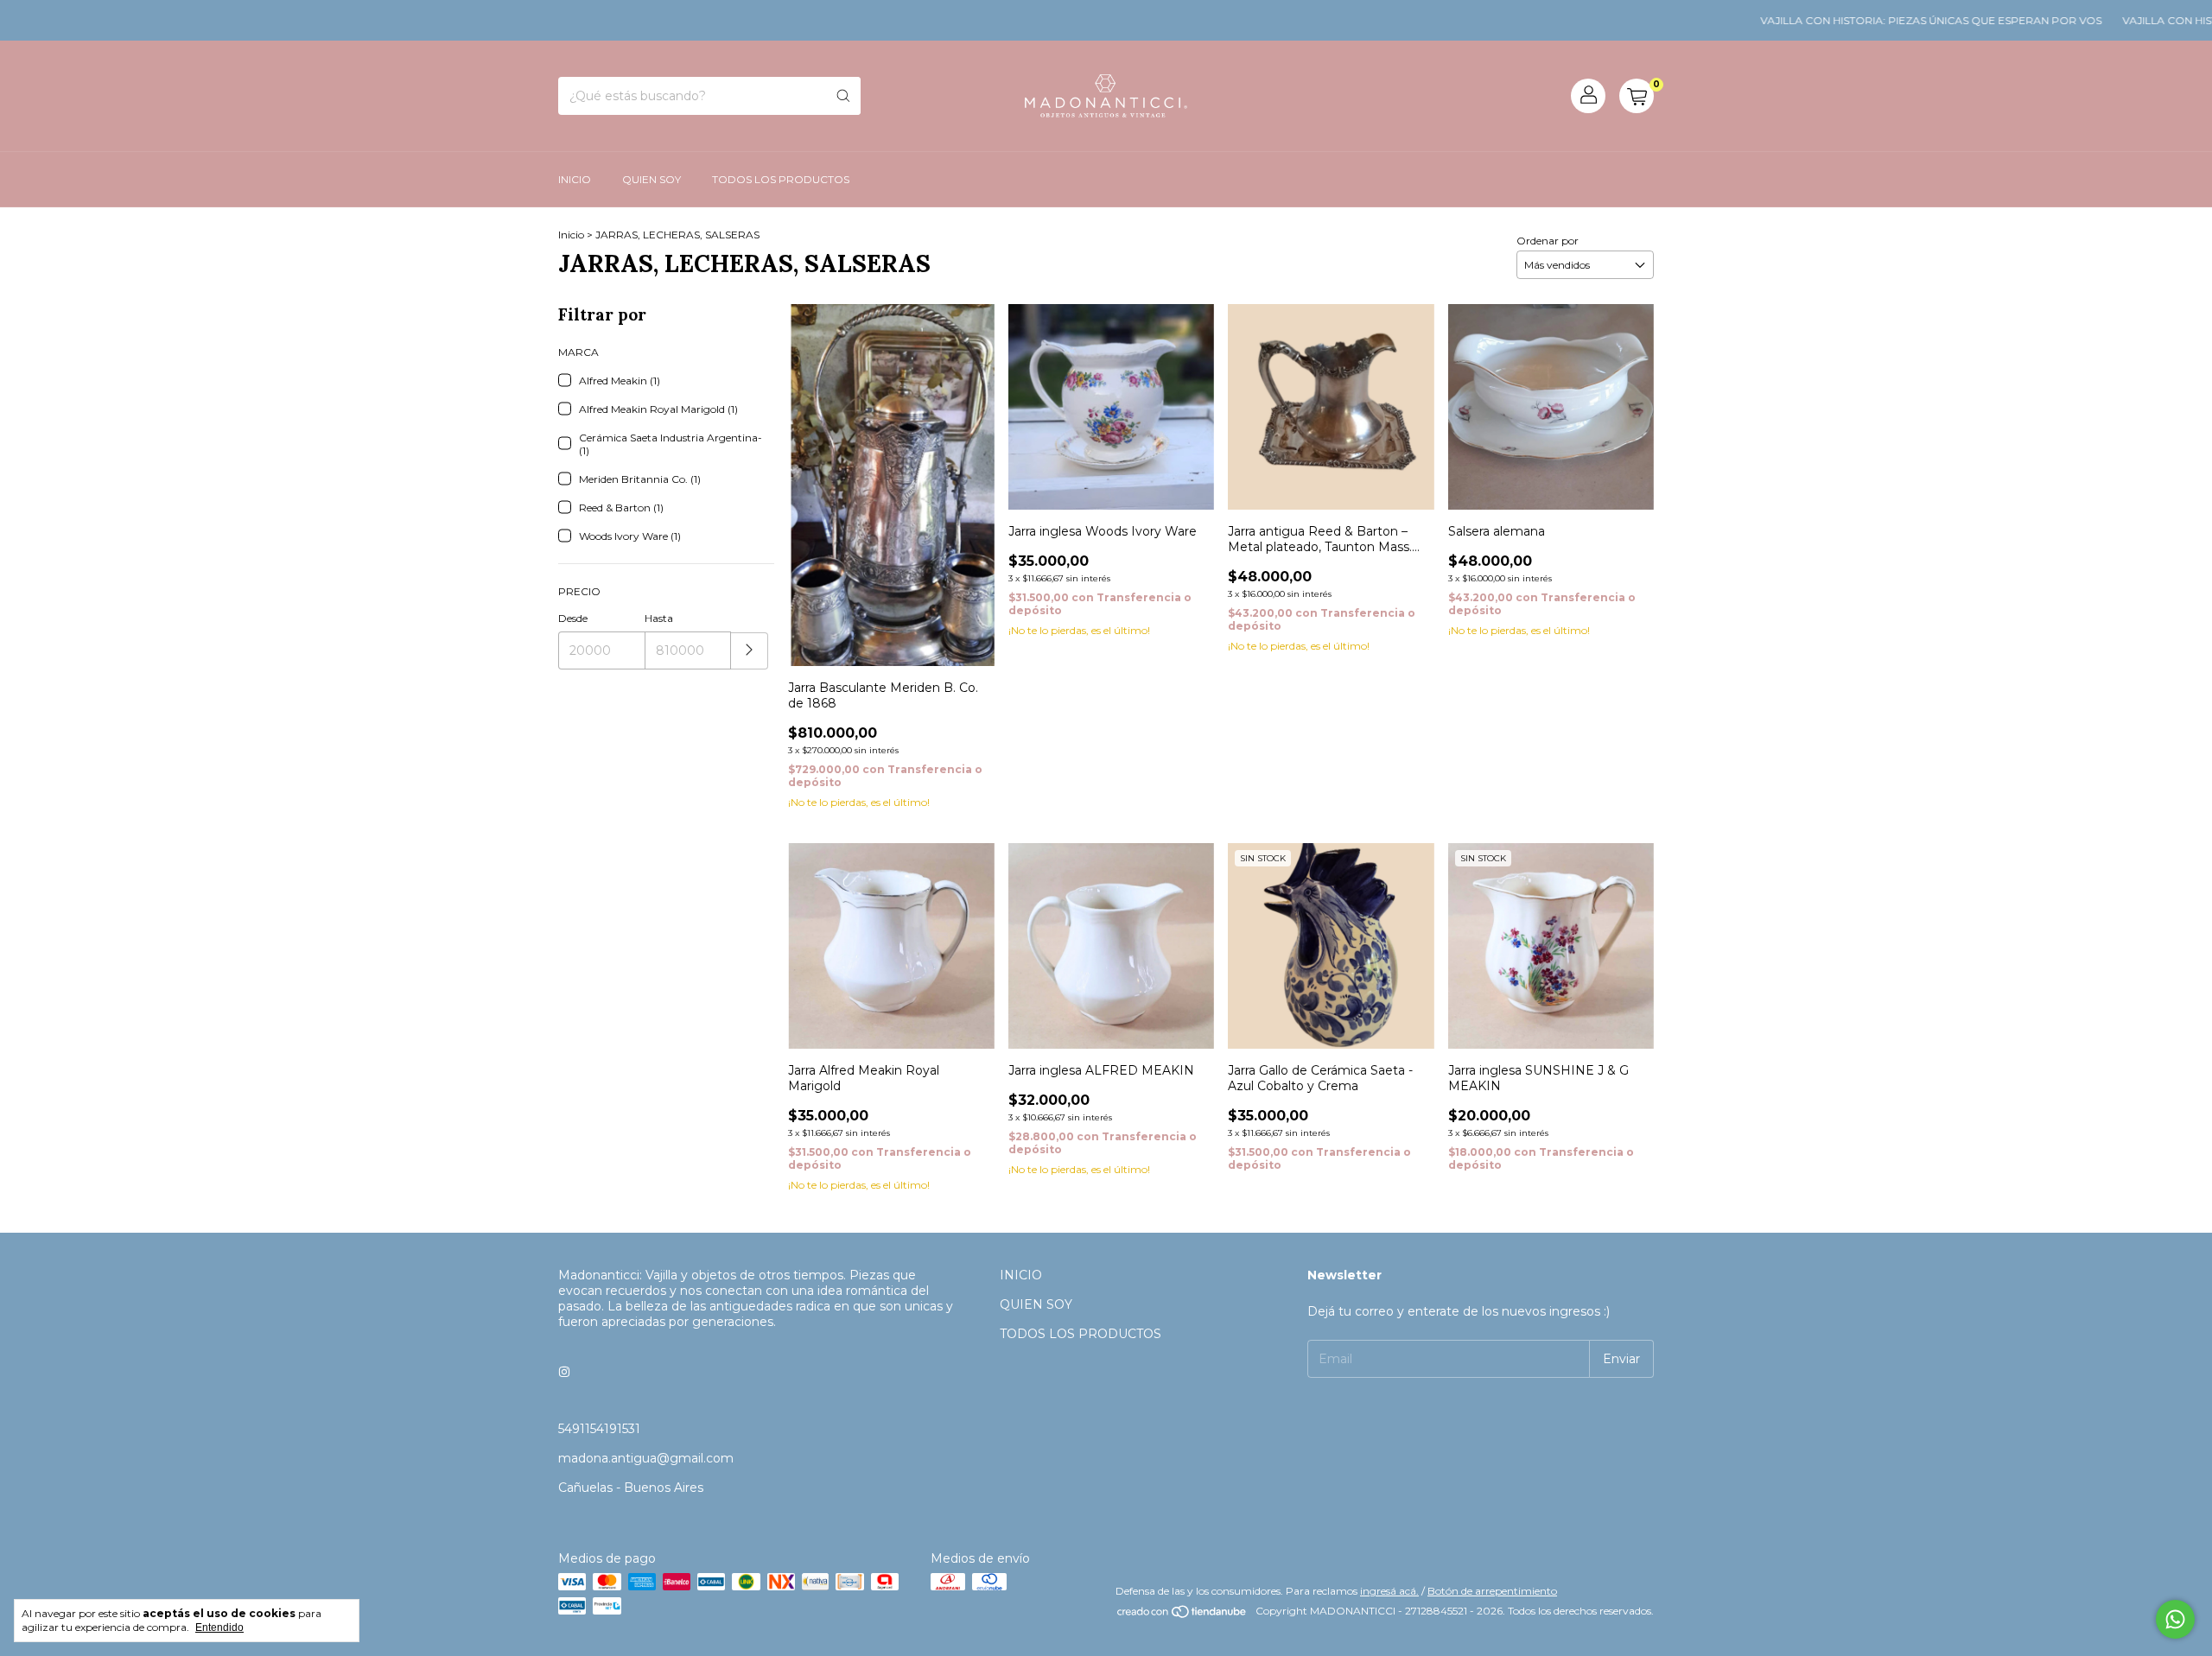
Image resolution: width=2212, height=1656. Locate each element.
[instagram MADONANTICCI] (564, 1372)
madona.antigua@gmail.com (646, 1458)
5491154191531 (599, 1429)
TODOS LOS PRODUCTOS (781, 179)
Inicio (571, 235)
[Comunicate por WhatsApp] (2175, 1619)
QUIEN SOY (652, 179)
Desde (573, 618)
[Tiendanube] (1182, 1615)
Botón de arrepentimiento (1492, 1591)
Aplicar (750, 651)
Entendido (219, 1627)
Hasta (659, 618)
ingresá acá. (1389, 1591)
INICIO (575, 179)
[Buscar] (843, 96)
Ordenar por (1548, 241)
